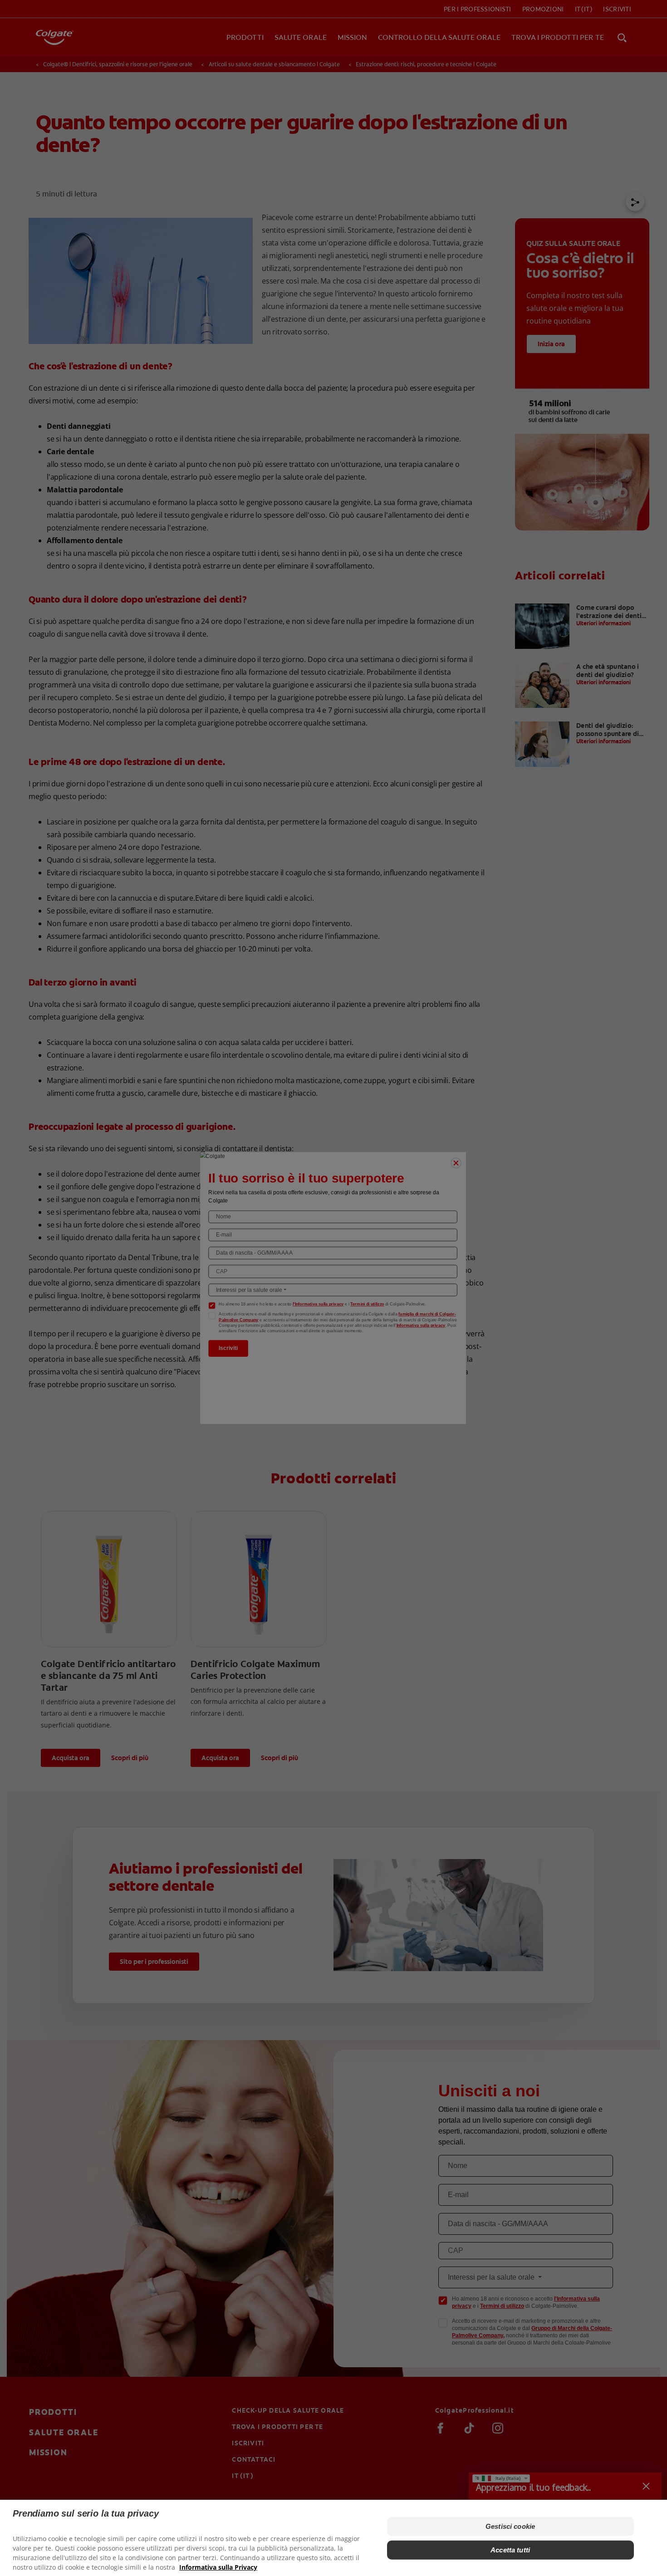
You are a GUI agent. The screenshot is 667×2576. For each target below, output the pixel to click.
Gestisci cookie (510, 2526)
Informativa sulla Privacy (218, 2567)
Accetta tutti (510, 2550)
